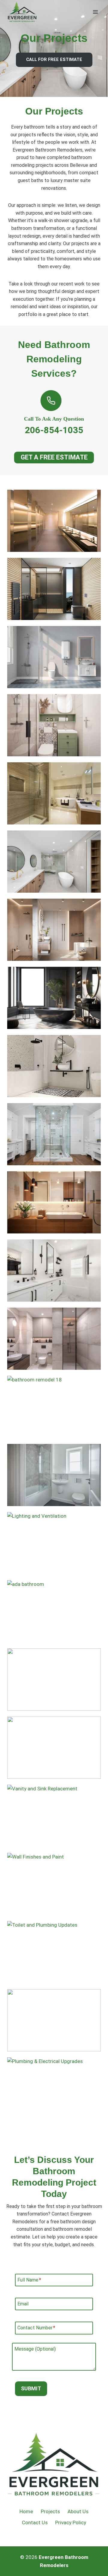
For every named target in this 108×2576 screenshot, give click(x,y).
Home (26, 2511)
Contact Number (36, 2328)
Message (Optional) (35, 2349)
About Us (78, 2511)
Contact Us (35, 2522)
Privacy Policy (71, 2522)
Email (23, 2304)
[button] (54, 521)
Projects (50, 2511)
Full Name (29, 2280)
